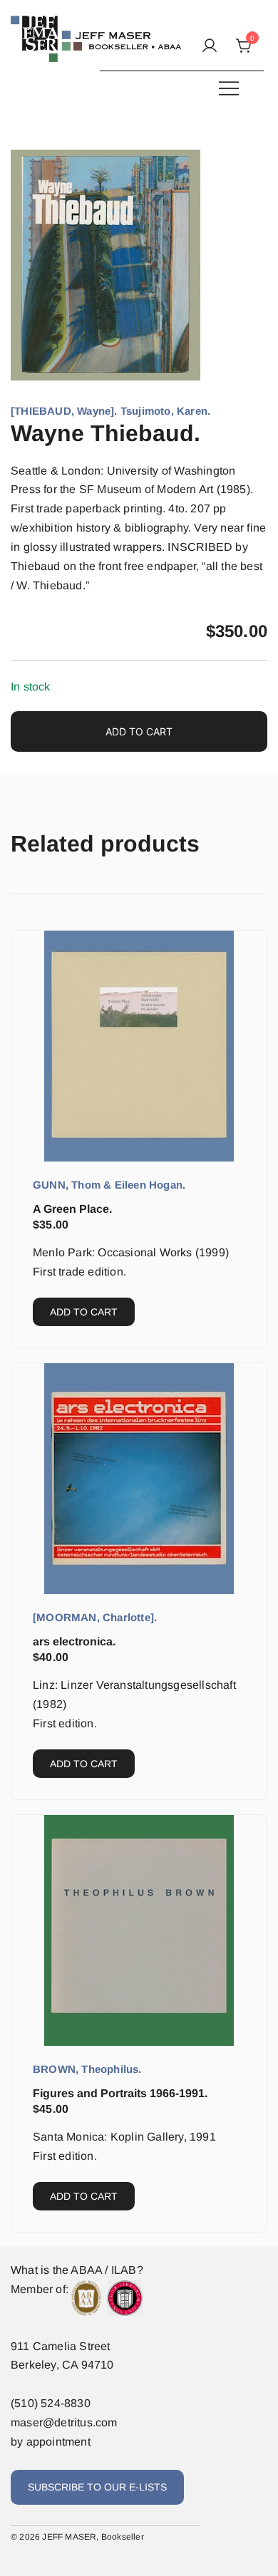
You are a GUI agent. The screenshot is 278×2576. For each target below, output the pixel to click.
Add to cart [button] (84, 1312)
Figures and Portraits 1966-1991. (120, 2093)
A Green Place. (72, 1209)
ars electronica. (74, 1641)
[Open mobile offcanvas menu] (229, 88)
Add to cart (139, 731)
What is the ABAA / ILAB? (77, 2270)
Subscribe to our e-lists (97, 2487)
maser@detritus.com (64, 2422)
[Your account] (210, 47)
